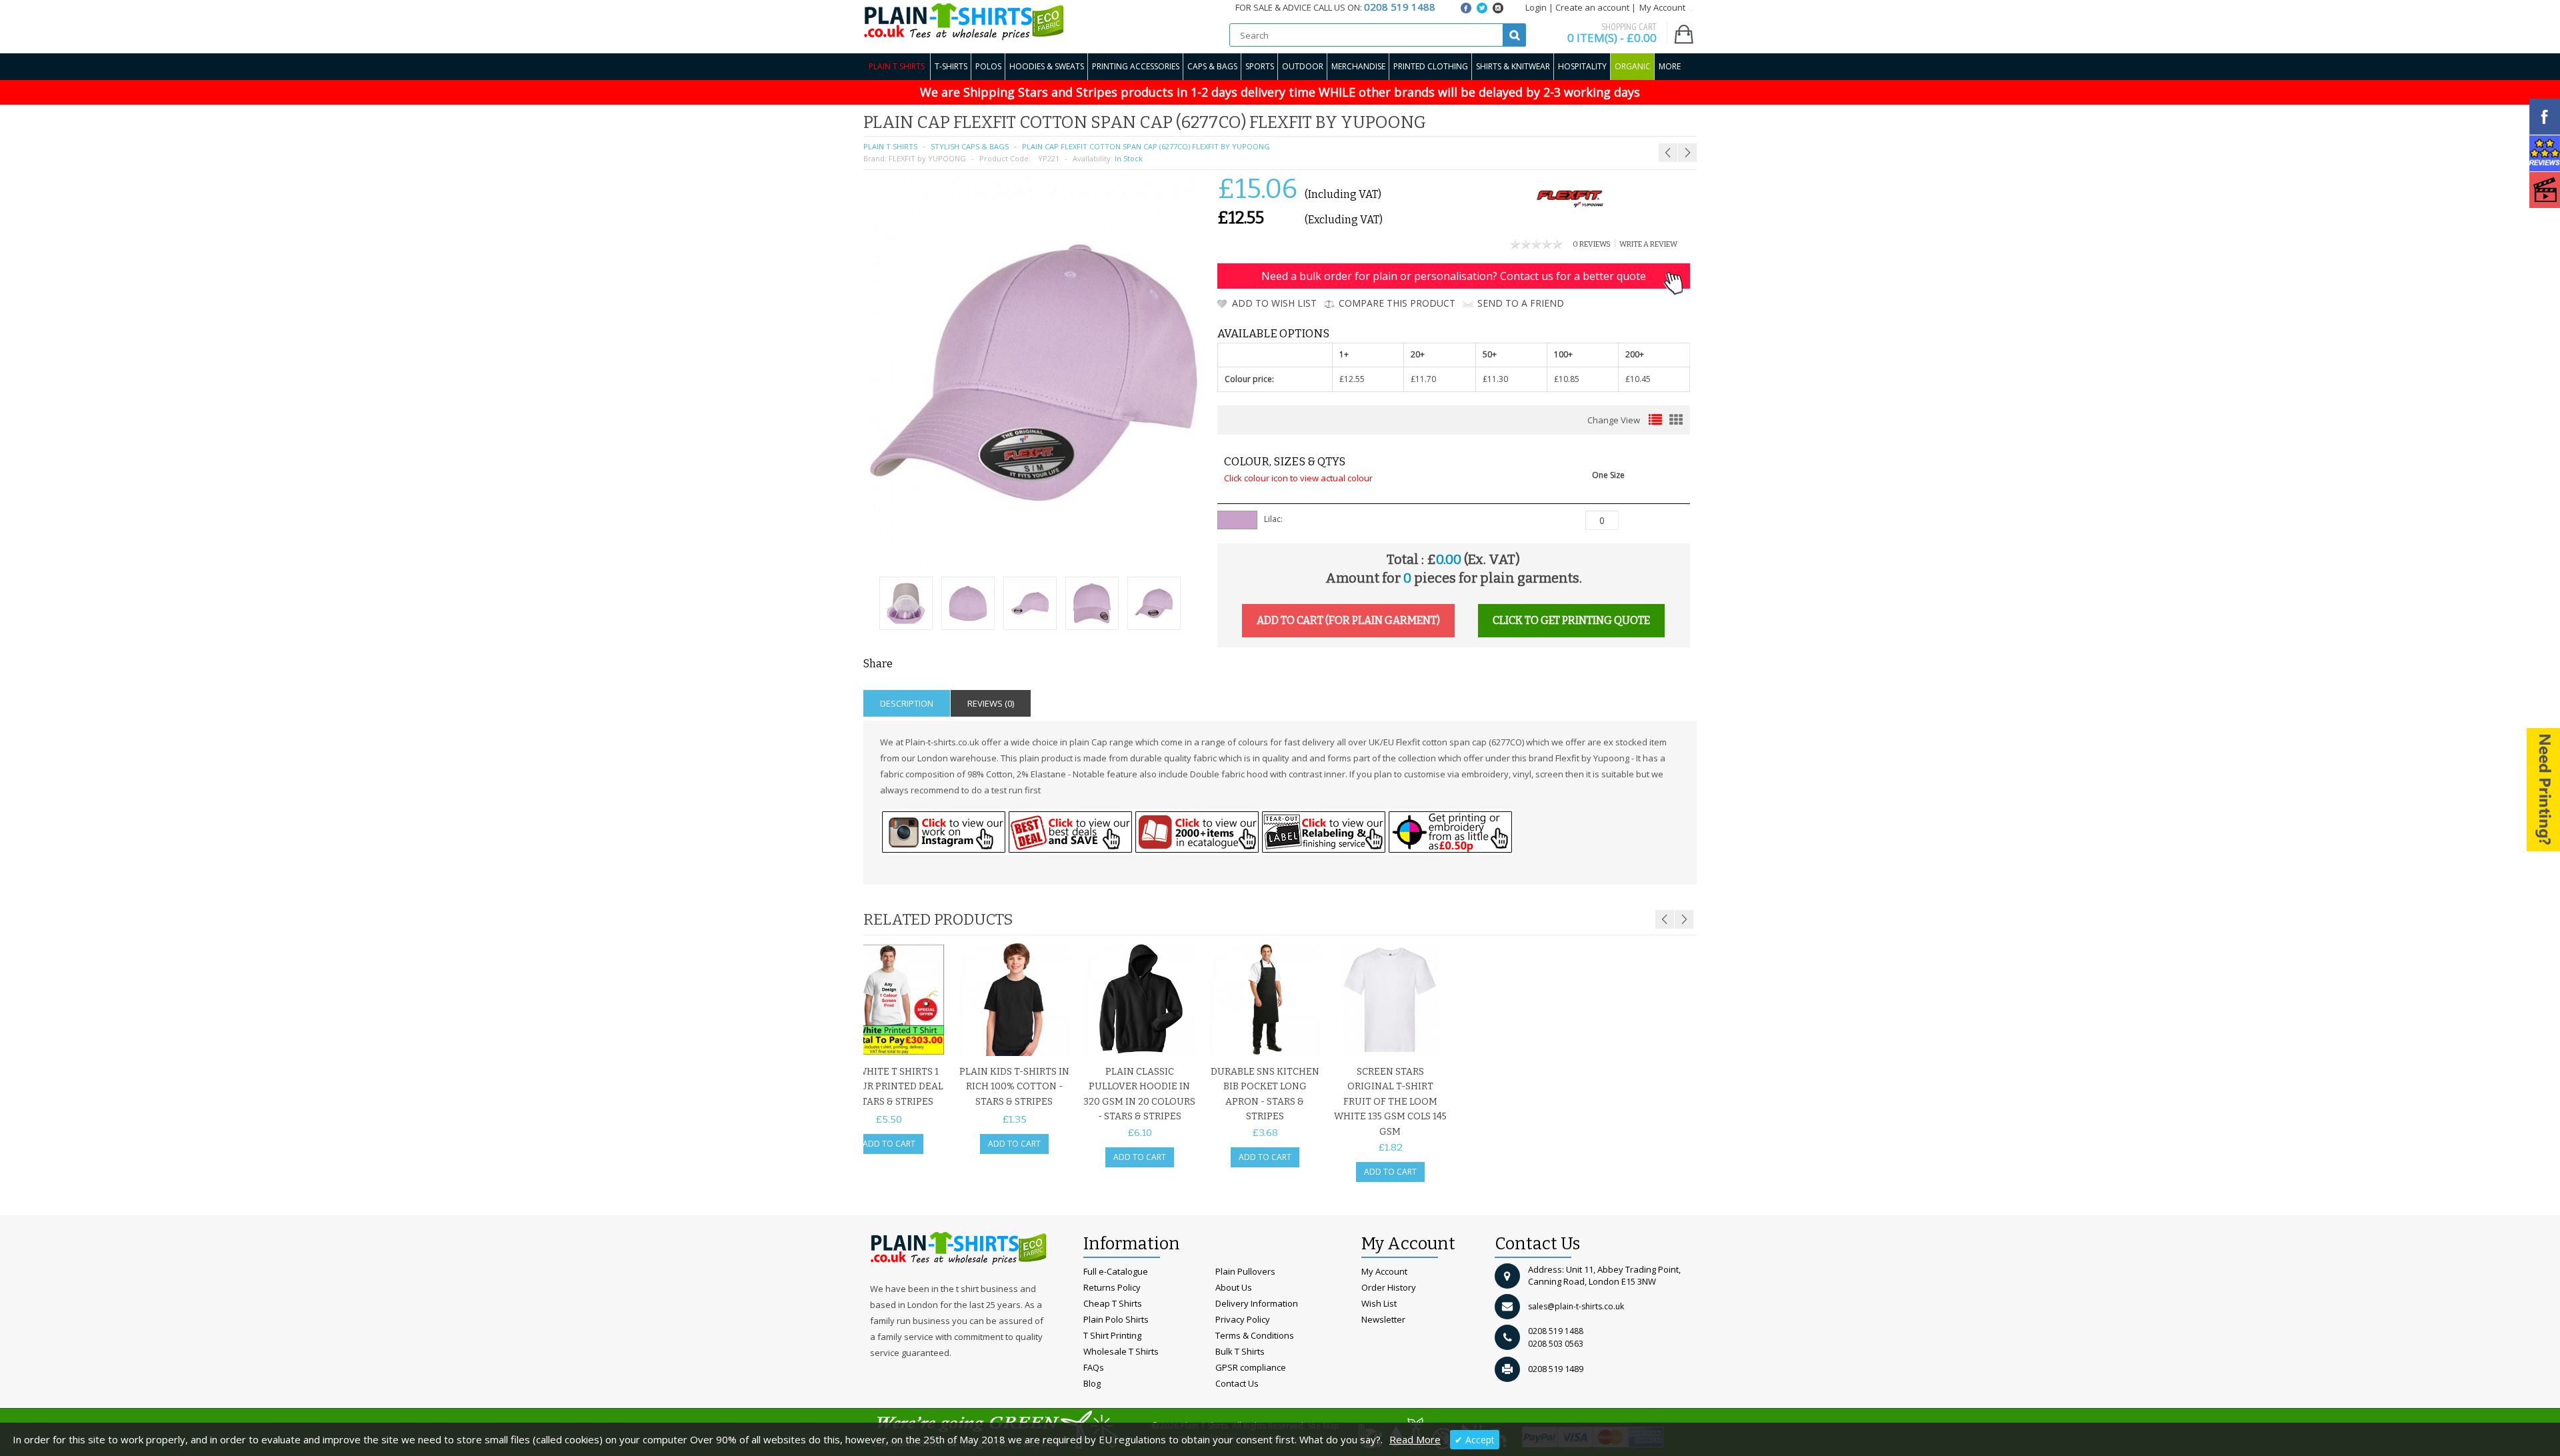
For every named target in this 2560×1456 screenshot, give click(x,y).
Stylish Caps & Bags (970, 146)
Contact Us (1237, 1383)
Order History (1389, 1287)
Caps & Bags (1212, 66)
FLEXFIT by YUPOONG (927, 158)
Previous (1665, 919)
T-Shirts (951, 66)
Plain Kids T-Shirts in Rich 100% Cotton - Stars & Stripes (1014, 1087)
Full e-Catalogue (1116, 1271)
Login (1536, 7)
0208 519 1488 (1556, 1331)
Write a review (1648, 244)
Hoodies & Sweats (1047, 66)
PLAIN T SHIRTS (890, 146)
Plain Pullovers (1245, 1271)
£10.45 (1638, 379)
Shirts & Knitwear (1513, 66)
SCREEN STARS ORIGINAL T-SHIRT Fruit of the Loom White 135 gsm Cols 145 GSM (1390, 1102)
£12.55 (1352, 379)
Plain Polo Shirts (1116, 1319)
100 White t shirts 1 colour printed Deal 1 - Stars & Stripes (889, 1087)
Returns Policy (1112, 1287)
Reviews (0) (991, 703)
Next (1684, 919)
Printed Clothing (1431, 66)
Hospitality (1582, 66)
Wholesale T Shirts (1121, 1351)
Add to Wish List (1274, 303)
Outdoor (1303, 66)
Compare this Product (1397, 303)
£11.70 (1423, 379)
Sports (1260, 66)
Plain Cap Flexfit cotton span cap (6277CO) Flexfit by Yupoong (1146, 146)
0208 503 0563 (1556, 1344)
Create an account (1592, 7)
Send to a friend (1521, 303)
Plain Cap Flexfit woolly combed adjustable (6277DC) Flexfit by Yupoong (1622, 126)
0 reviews (1592, 244)
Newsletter (1383, 1319)
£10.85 (1567, 379)
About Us (1234, 1287)
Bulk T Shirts (1240, 1351)
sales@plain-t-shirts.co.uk (1576, 1306)
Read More (1415, 1439)
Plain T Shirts (897, 66)
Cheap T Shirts (1113, 1303)
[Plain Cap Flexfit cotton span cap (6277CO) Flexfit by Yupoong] (906, 605)
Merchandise (1358, 66)
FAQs (1094, 1367)
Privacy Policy (1243, 1319)
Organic (1633, 66)
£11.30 (1495, 379)
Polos (988, 66)
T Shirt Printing (1112, 1335)
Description (907, 703)
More (1670, 66)
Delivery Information (1257, 1303)
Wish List (1379, 1303)
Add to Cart (889, 1144)
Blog (1092, 1383)
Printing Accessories (1136, 66)
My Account (1384, 1271)
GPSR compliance (1251, 1367)
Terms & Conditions (1255, 1335)
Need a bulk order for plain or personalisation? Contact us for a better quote (1454, 276)
